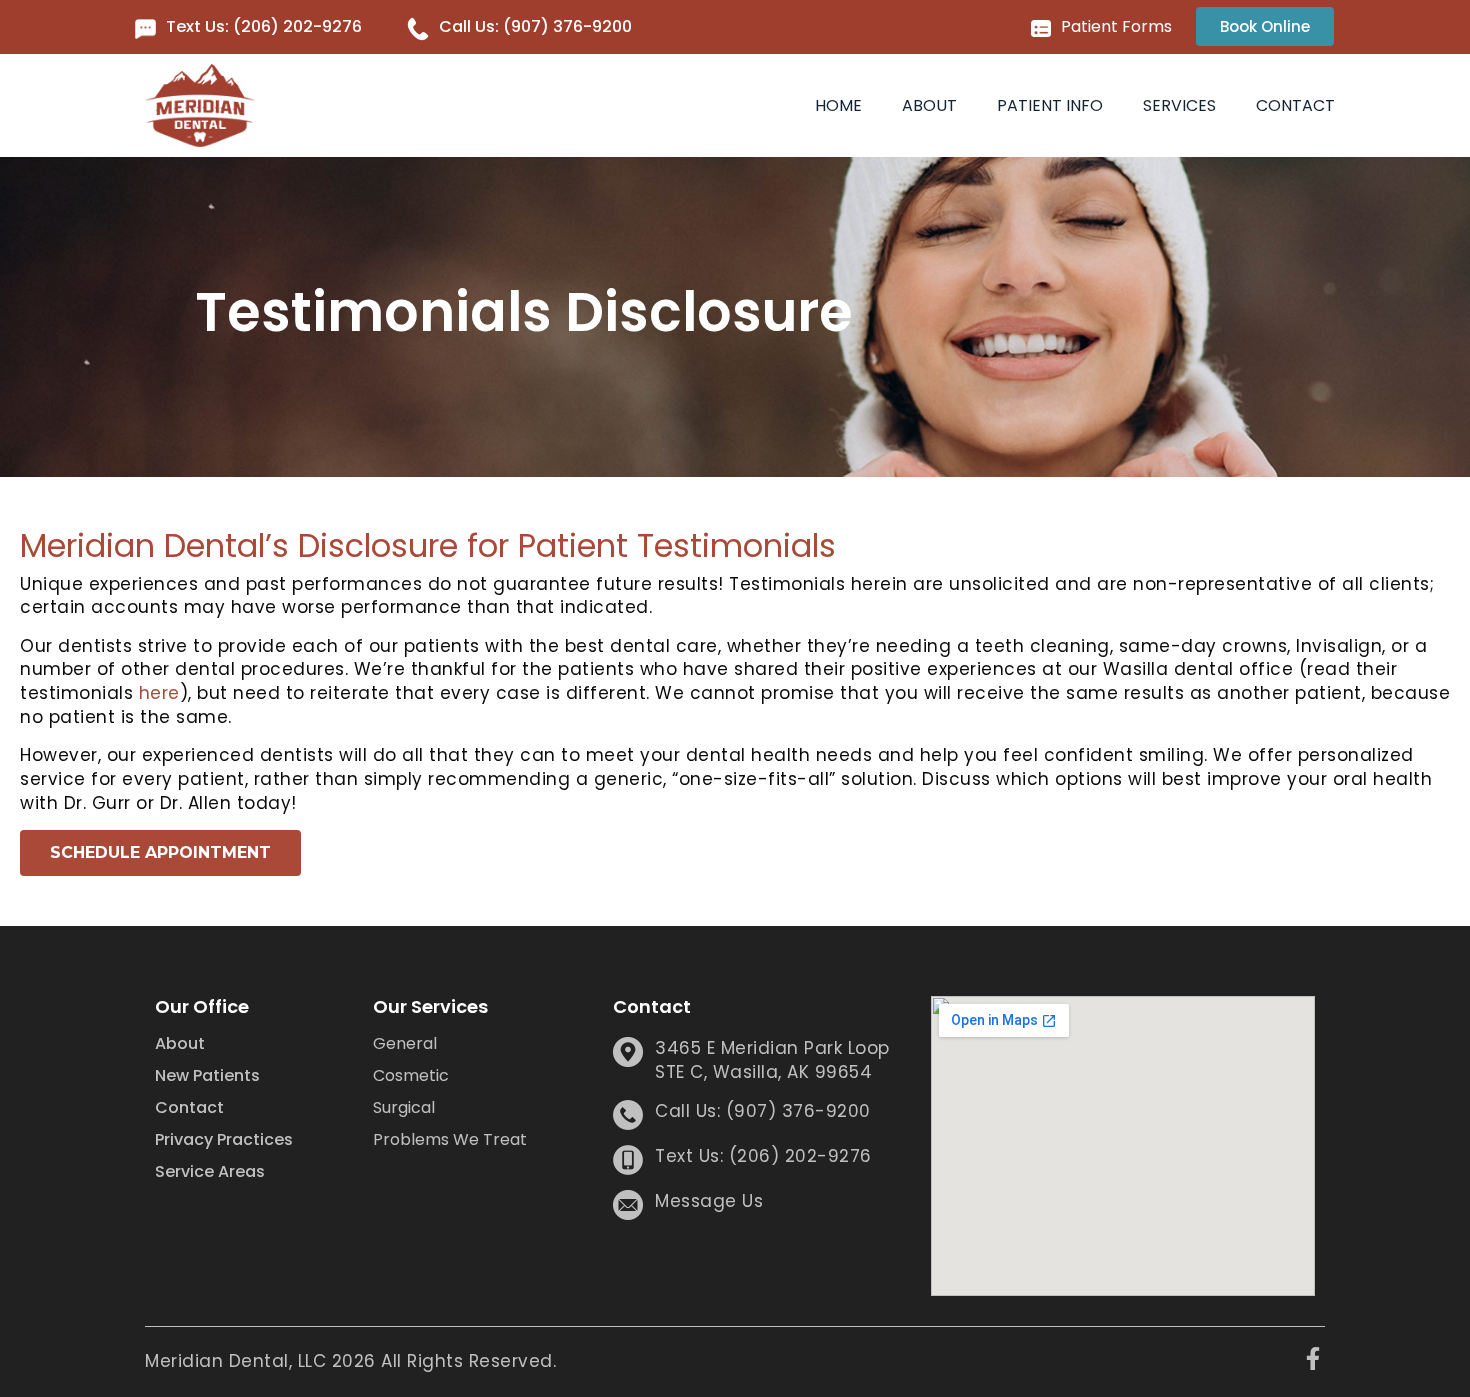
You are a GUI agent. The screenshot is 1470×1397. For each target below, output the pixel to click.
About (929, 105)
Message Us (709, 1201)
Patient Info (1050, 105)
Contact (1295, 105)
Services (1179, 105)
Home (838, 105)
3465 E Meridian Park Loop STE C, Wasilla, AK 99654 (772, 1060)
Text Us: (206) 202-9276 (264, 26)
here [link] (159, 693)
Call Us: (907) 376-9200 (535, 26)
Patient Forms (1116, 26)
